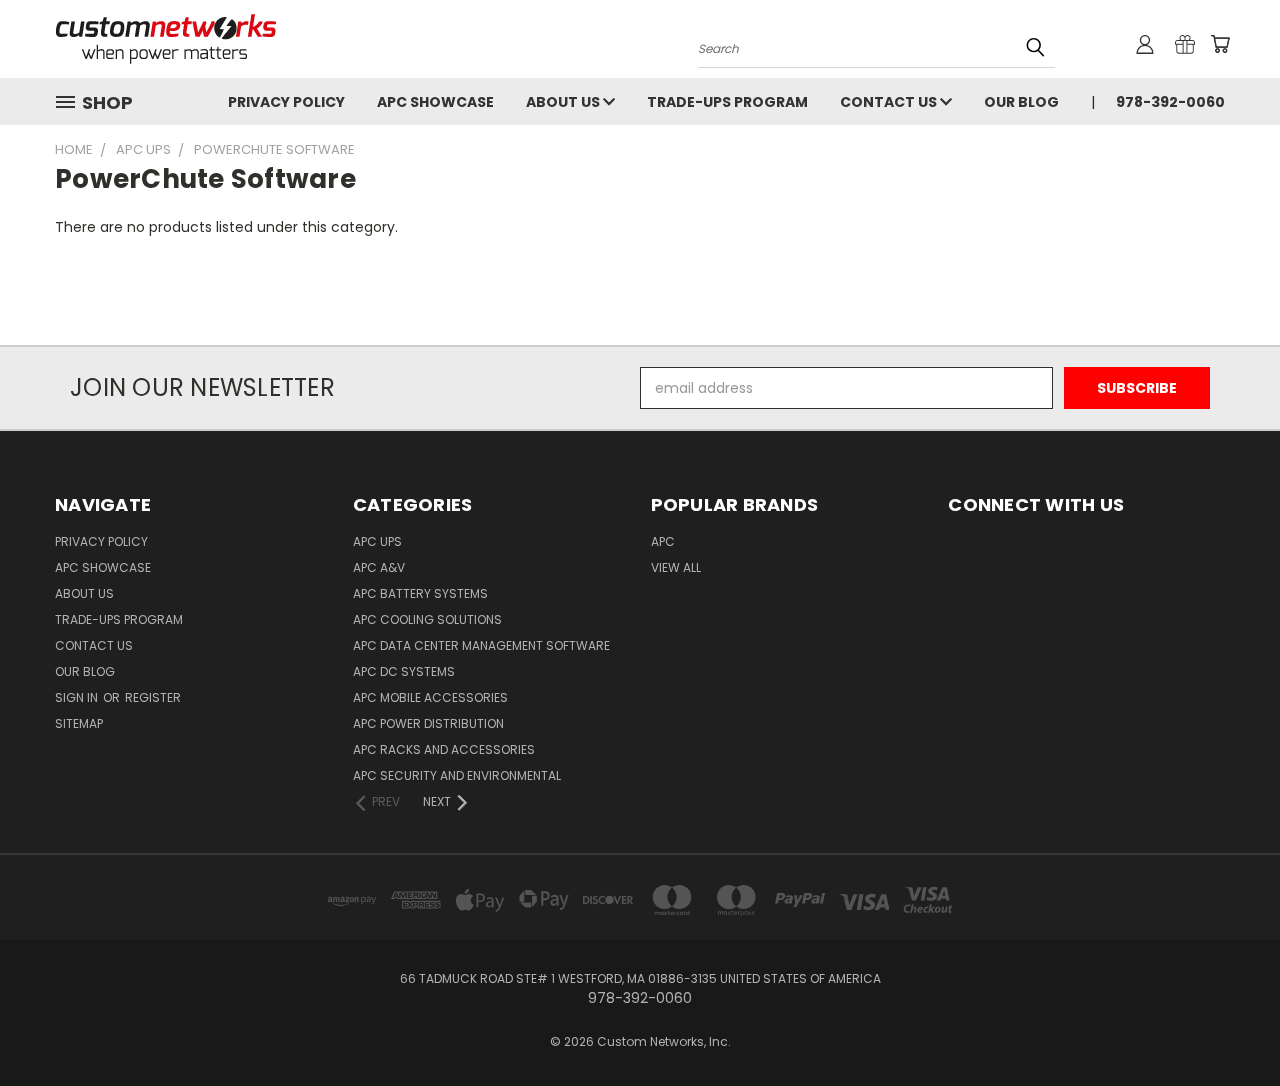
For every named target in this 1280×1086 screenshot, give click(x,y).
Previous (1227, 1023)
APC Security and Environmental (457, 775)
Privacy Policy (286, 102)
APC (663, 541)
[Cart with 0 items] (1220, 44)
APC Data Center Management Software (481, 645)
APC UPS (377, 541)
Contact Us (890, 102)
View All (676, 567)
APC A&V (379, 567)
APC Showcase (435, 102)
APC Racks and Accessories (444, 749)
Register (153, 697)
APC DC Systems (404, 671)
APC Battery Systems (420, 593)
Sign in (78, 697)
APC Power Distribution (428, 723)
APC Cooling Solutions (427, 619)
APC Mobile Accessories (430, 697)
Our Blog (1021, 102)
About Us (564, 102)
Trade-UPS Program (727, 102)
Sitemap (79, 723)
